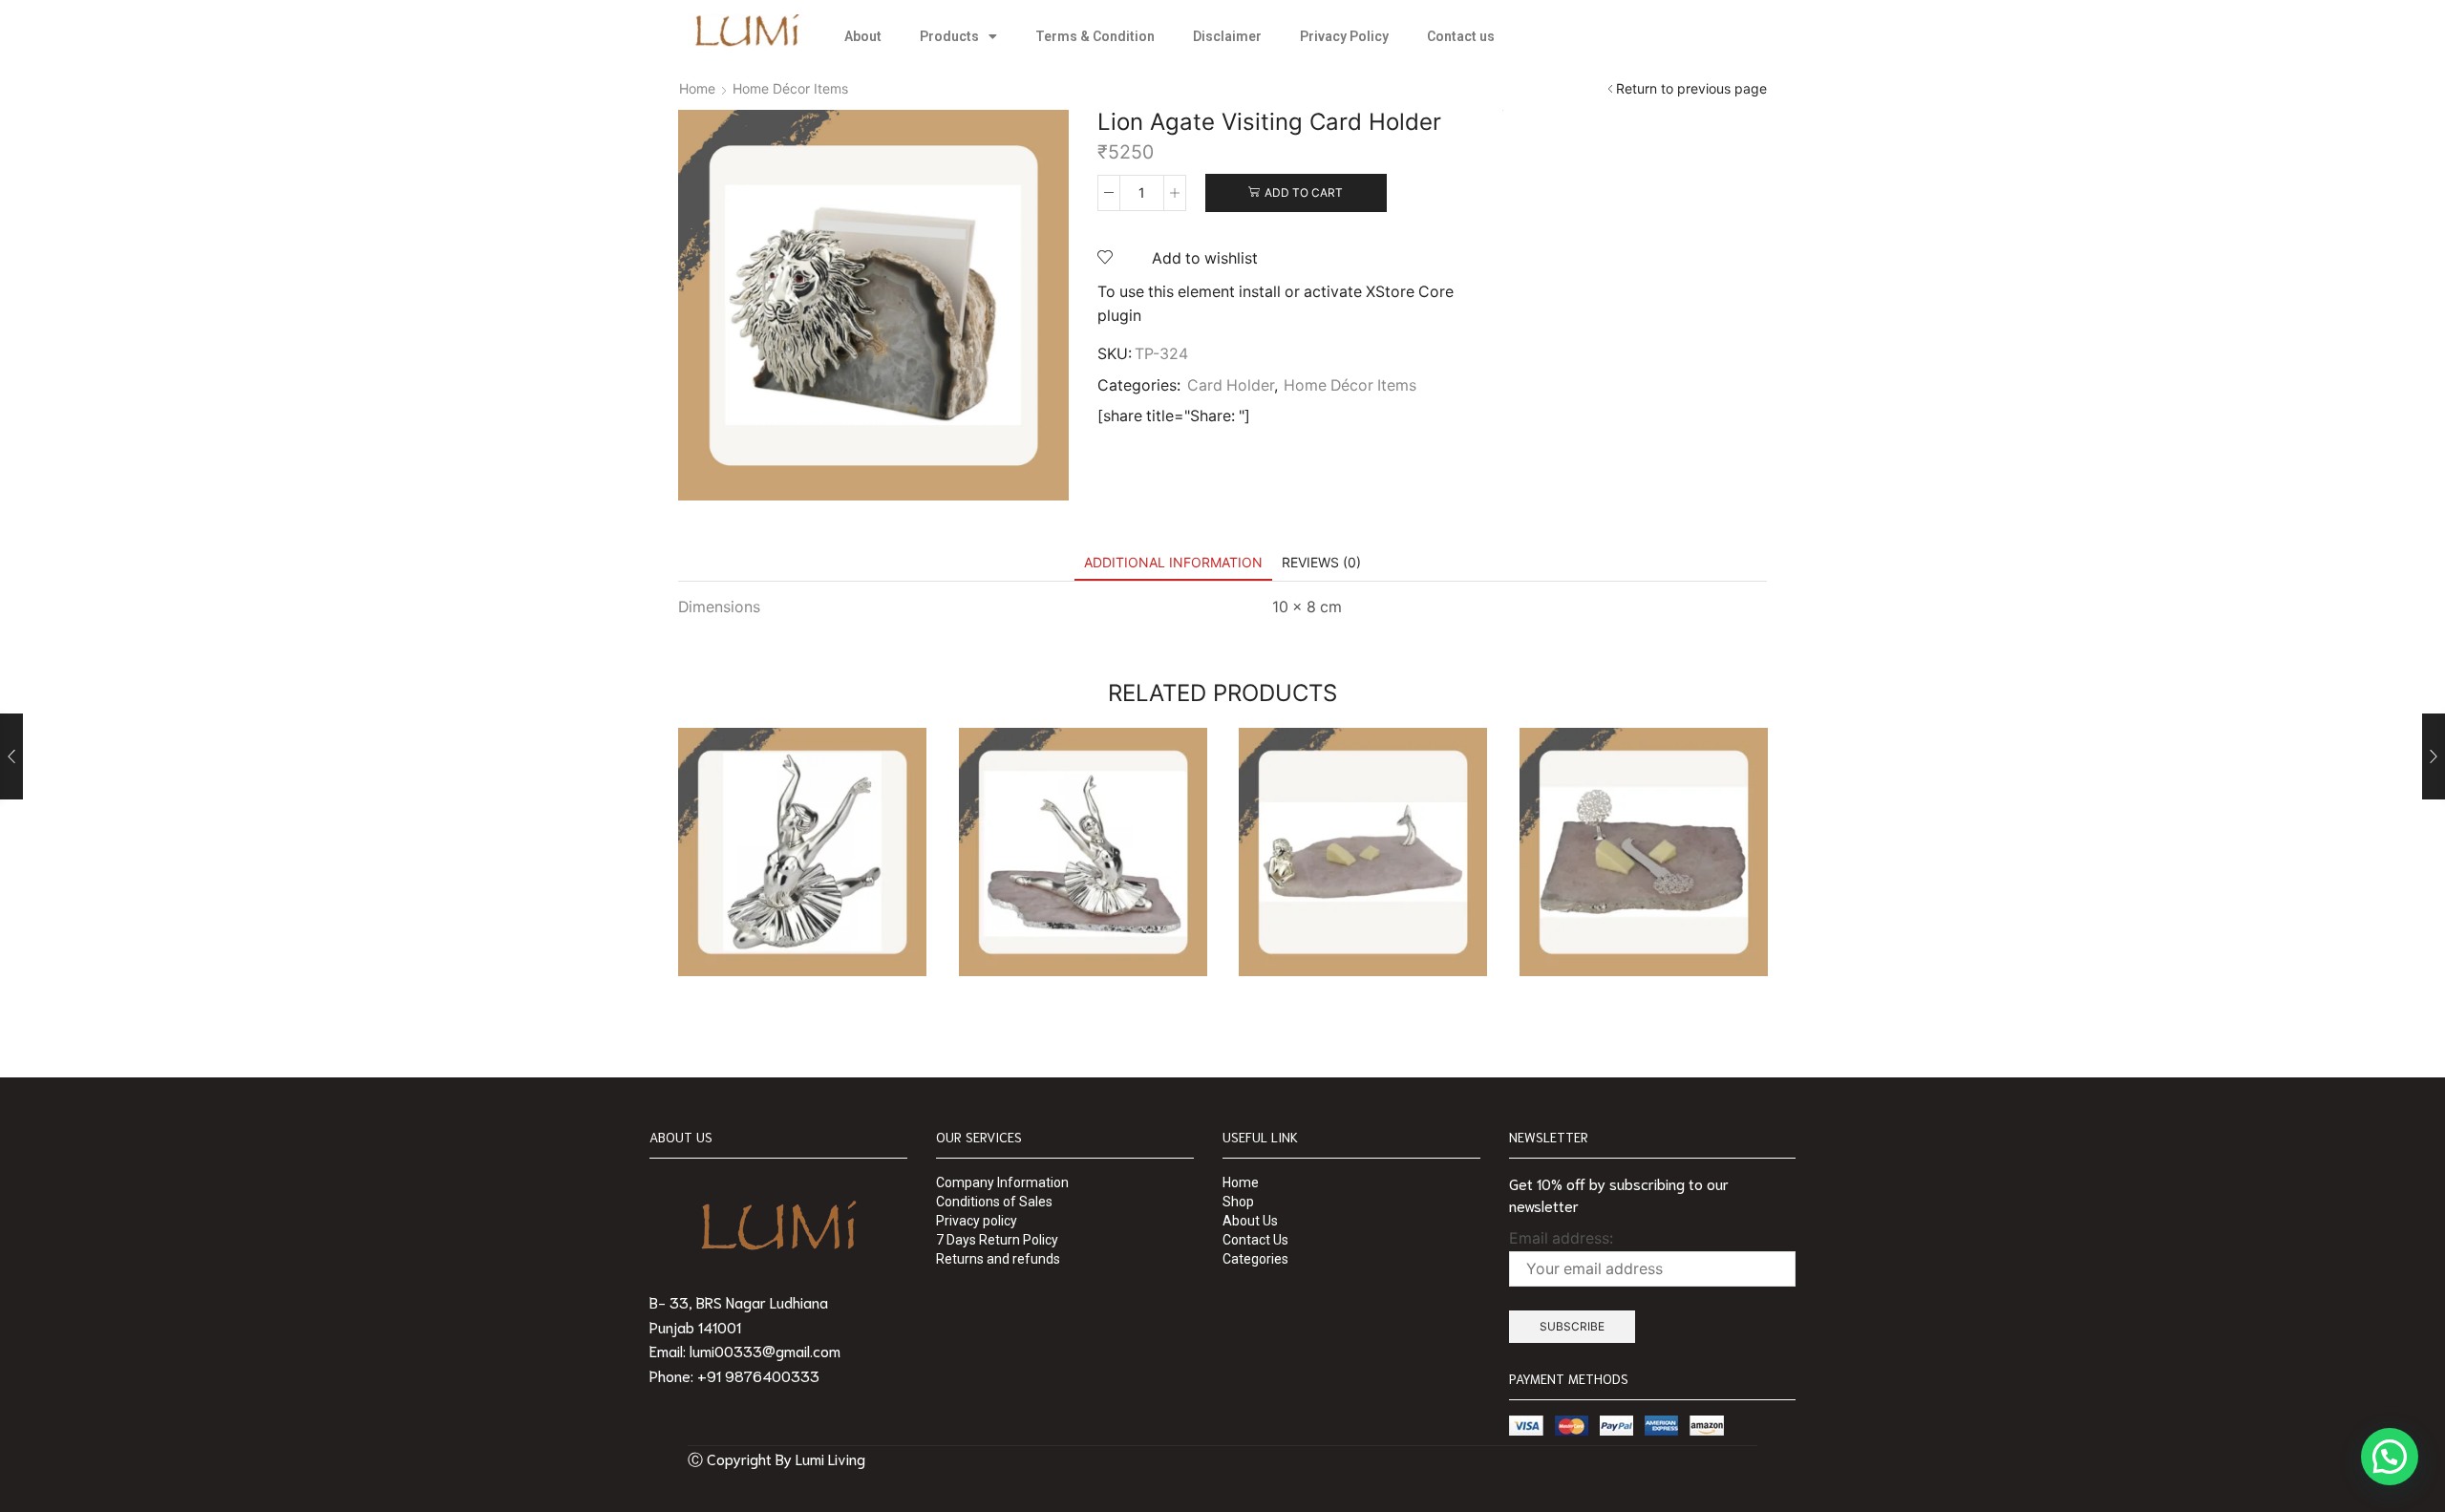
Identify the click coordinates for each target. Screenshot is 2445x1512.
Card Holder (1231, 385)
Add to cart (1304, 192)
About (863, 36)
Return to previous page (1691, 88)
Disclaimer (1227, 36)
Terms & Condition (1095, 36)
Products (949, 36)
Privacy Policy (1344, 36)
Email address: (1561, 1238)
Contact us (1461, 36)
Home (697, 88)
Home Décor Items (790, 88)
